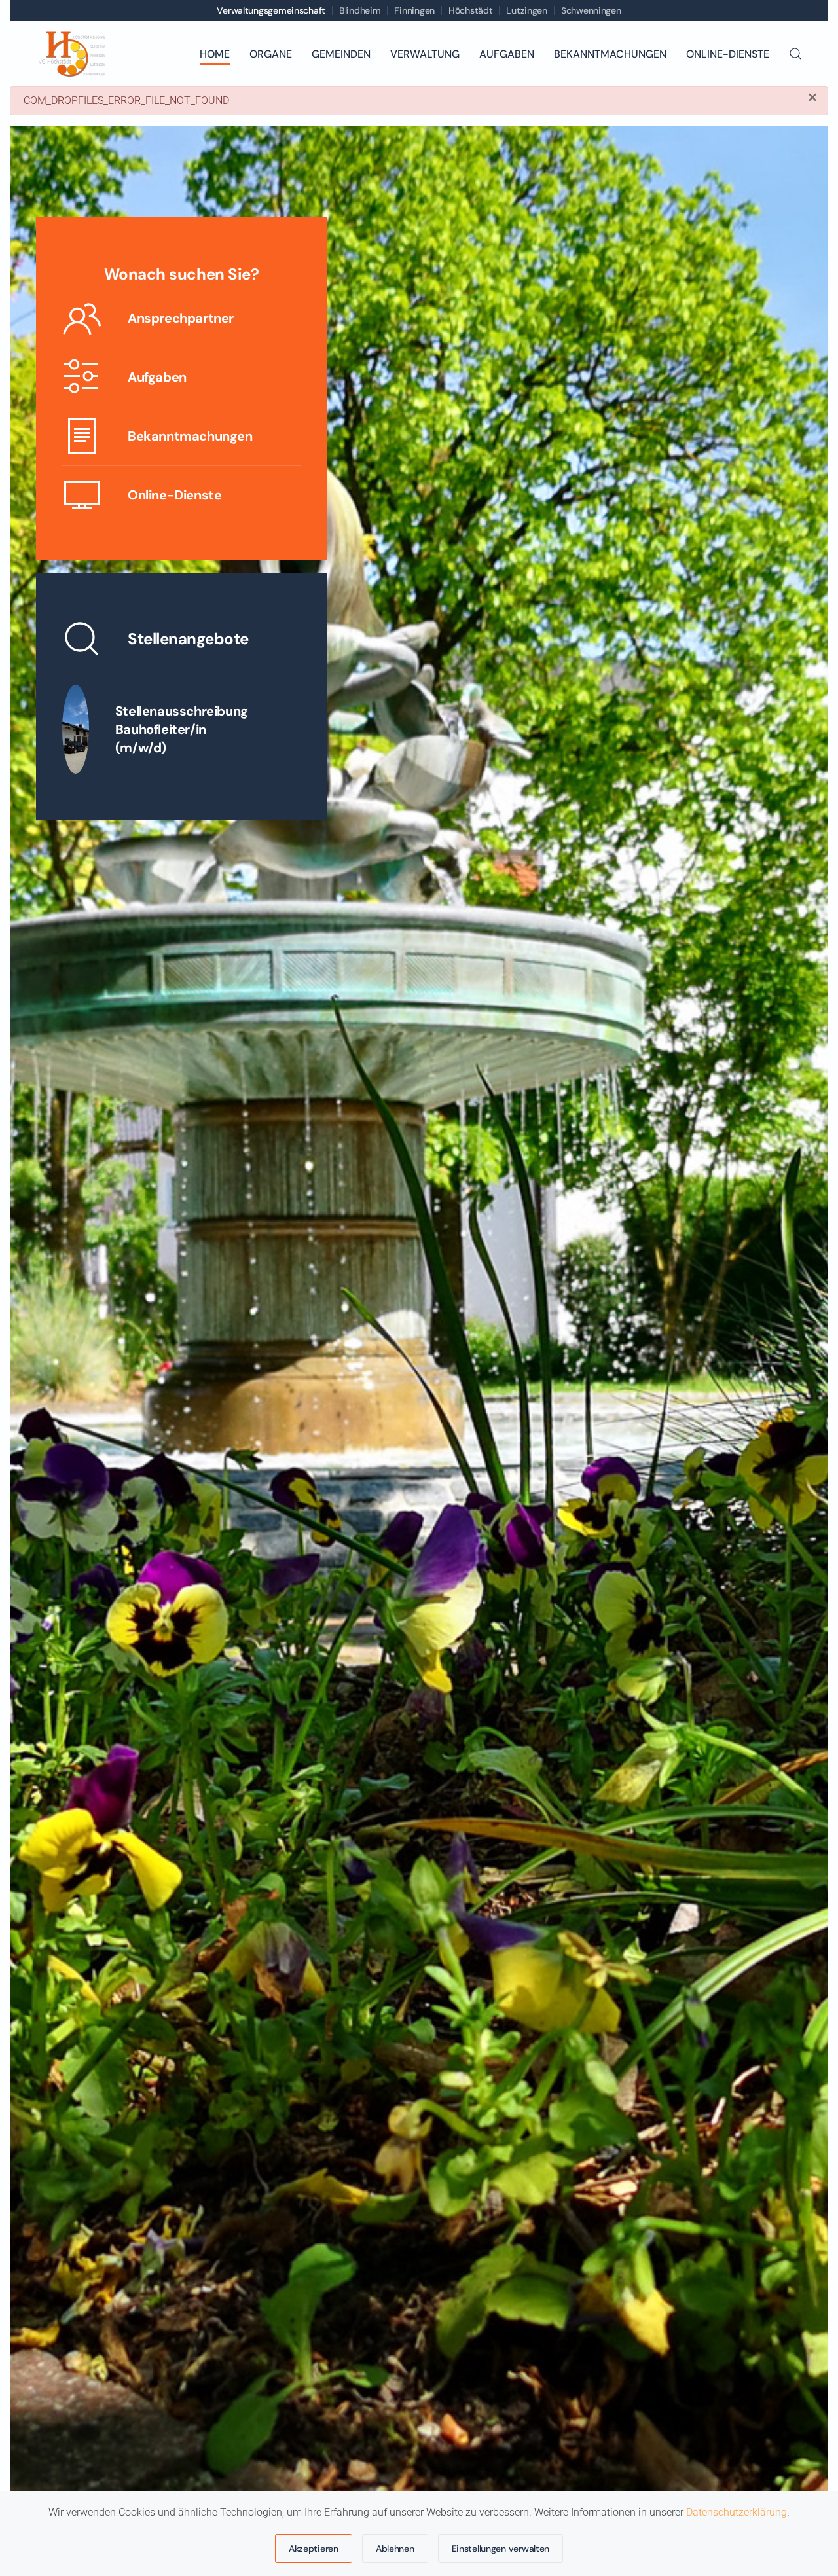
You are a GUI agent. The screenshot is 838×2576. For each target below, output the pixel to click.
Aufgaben (507, 54)
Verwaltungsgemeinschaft (271, 10)
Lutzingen (526, 10)
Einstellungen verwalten (501, 2549)
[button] (795, 54)
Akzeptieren (314, 2549)
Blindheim (360, 10)
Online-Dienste (728, 54)
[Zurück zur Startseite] (71, 54)
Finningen (414, 10)
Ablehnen (395, 2549)
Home (215, 54)
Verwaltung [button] (425, 54)
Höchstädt (470, 10)
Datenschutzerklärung (737, 2512)
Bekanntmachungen (610, 54)
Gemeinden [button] (341, 54)
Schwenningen (591, 10)
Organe (271, 54)
